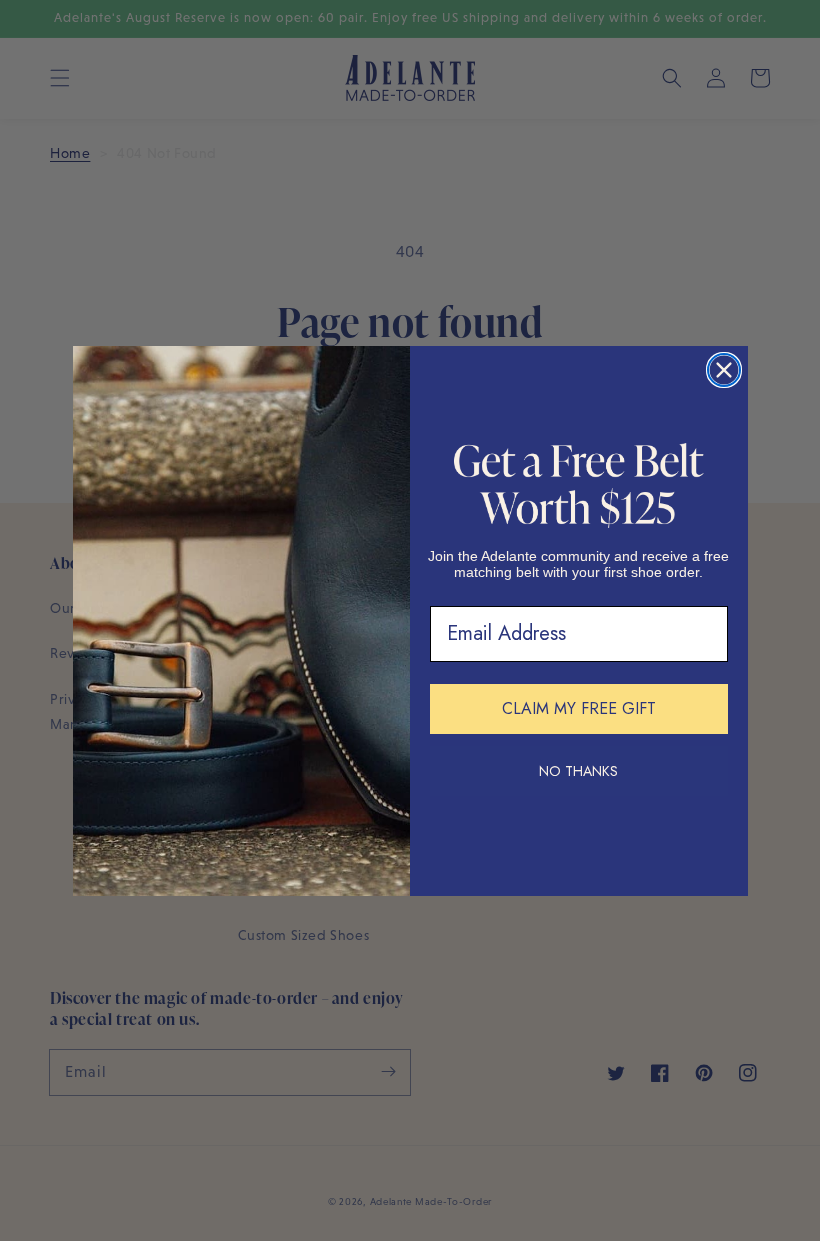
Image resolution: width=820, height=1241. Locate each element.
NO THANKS (578, 771)
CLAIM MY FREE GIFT (579, 708)
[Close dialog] (724, 370)
